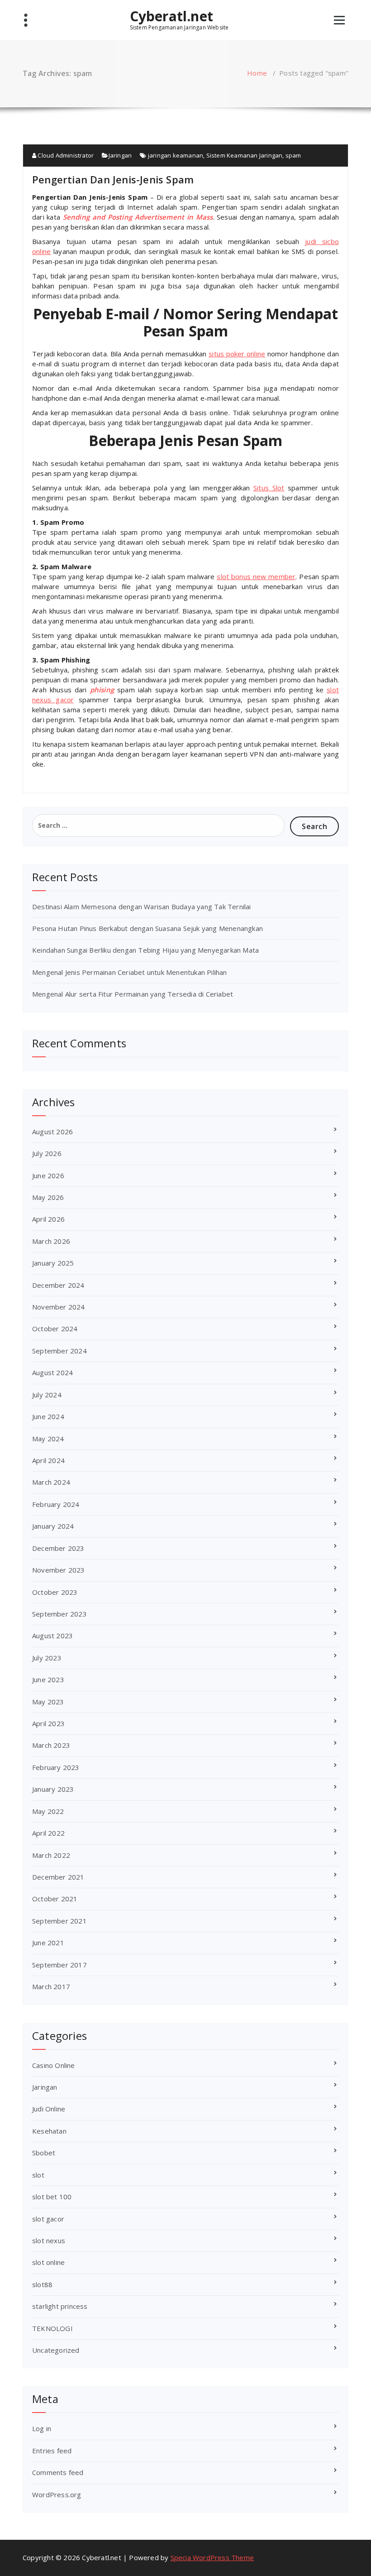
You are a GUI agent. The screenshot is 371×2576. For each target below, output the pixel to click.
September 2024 (59, 1351)
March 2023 (51, 1745)
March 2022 (51, 1855)
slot (38, 2175)
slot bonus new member (256, 576)
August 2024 (52, 1372)
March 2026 (51, 1241)
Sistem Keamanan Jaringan (245, 155)
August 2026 (52, 1132)
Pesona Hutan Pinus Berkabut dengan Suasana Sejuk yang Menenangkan (147, 928)
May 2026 (48, 1197)
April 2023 (48, 1723)
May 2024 (48, 1439)
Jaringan (120, 155)
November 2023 (59, 1570)
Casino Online (54, 2065)
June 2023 (48, 1679)
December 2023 (58, 1548)
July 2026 (47, 1153)
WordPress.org (57, 2494)
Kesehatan (49, 2131)
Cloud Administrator (65, 155)
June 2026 (48, 1175)
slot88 (42, 2284)
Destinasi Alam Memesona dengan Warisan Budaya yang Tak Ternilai (142, 907)
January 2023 (53, 1789)
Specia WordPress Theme (212, 2557)
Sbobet (44, 2153)
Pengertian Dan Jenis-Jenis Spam (113, 179)
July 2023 (47, 1658)
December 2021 (58, 1877)
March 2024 (51, 1482)
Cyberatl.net (171, 16)
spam (293, 155)
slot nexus (49, 2240)
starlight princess (60, 2306)
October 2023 (55, 1592)
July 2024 (47, 1395)
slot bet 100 (52, 2197)
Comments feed (58, 2472)
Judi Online (49, 2109)
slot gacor (48, 2219)
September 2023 (59, 1614)
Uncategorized (56, 2350)
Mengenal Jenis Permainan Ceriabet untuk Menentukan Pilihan (130, 972)
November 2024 (59, 1307)
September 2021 (59, 1921)
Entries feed (52, 2451)
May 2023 (48, 1702)
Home (257, 73)
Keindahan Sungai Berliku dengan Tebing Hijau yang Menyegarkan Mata (145, 950)
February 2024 (56, 1504)
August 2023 (52, 1636)
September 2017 (59, 1965)
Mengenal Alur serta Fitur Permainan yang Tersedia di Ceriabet (133, 994)
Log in (42, 2428)
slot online (48, 2262)
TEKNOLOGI (52, 2328)
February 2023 (56, 1767)
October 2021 (55, 1899)
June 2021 (48, 1943)
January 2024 (53, 1526)
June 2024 (48, 1416)
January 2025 (53, 1263)
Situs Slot (269, 488)
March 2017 (51, 1986)
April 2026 (48, 1219)
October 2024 (55, 1329)
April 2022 (48, 1833)
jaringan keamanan (176, 155)
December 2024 (58, 1285)
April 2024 (48, 1460)
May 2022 (48, 1811)
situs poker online (237, 354)
